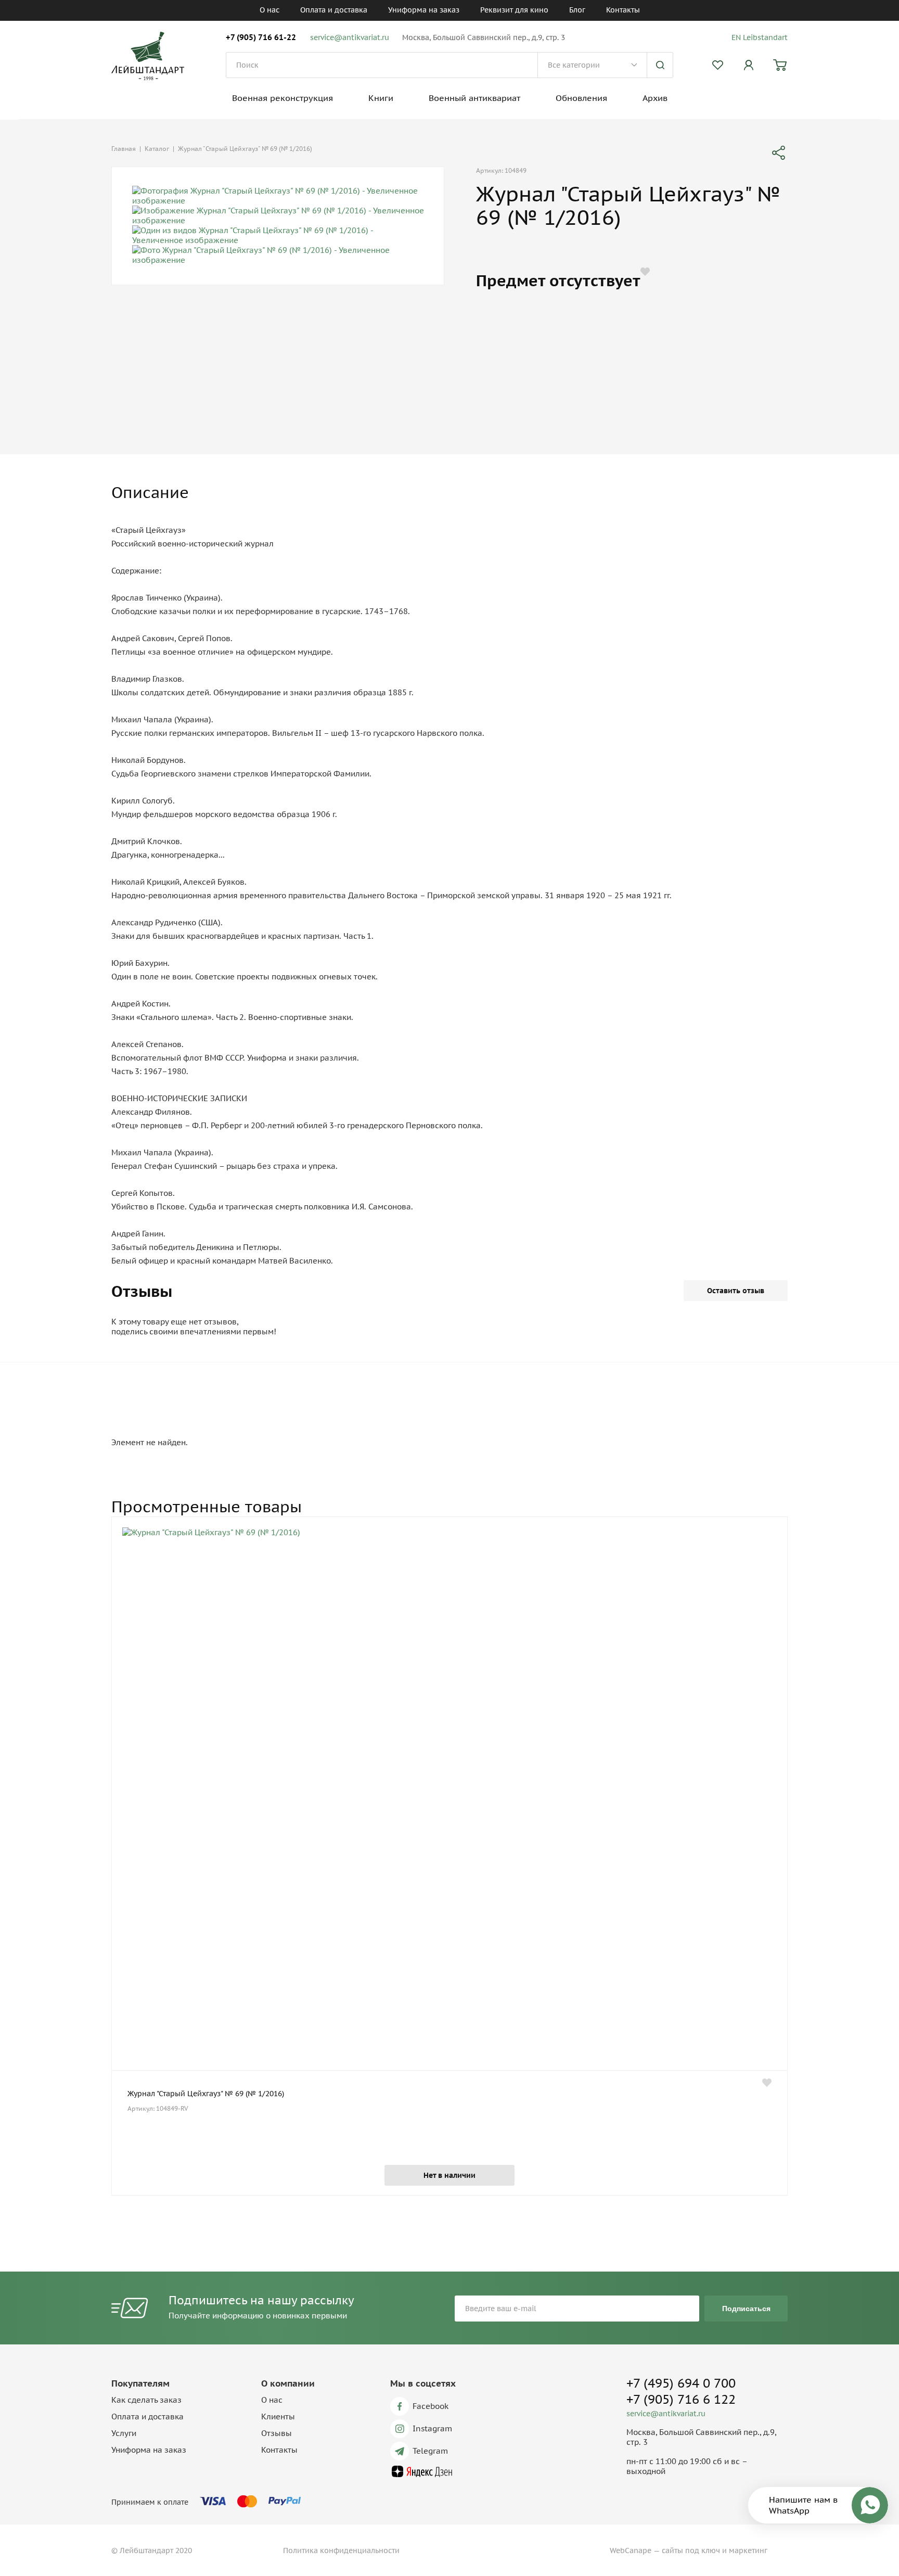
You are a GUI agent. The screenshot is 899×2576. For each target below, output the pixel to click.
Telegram (430, 2451)
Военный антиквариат (474, 98)
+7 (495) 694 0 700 (681, 2383)
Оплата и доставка (334, 10)
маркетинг (748, 2551)
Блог (577, 10)
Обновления (581, 98)
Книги (381, 98)
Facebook (431, 2406)
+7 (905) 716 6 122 (681, 2399)
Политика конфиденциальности (341, 2551)
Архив (655, 98)
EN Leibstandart (760, 37)
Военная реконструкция (282, 98)
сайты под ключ (691, 2551)
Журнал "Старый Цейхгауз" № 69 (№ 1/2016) (206, 2094)
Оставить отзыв (736, 1291)
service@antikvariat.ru (350, 37)
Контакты (623, 10)
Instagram (432, 2428)
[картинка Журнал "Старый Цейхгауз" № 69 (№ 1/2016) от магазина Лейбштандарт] (449, 1799)
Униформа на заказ (424, 10)
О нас (269, 10)
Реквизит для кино (514, 10)
